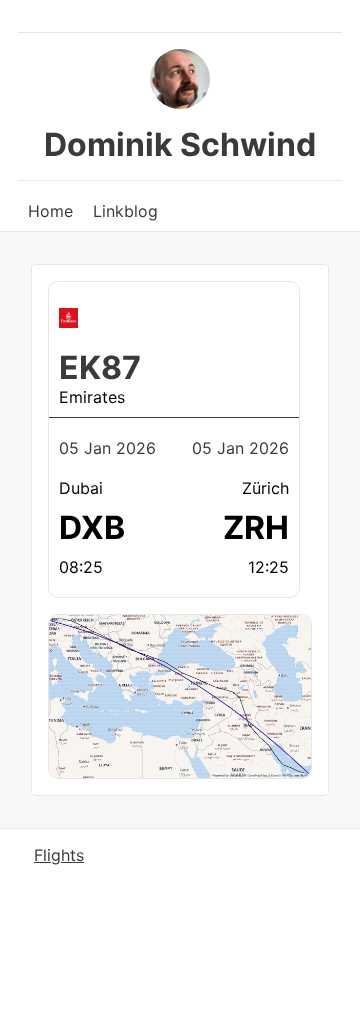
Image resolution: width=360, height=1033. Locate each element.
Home (50, 211)
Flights (59, 855)
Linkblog (125, 211)
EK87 (100, 367)
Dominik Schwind (180, 144)
